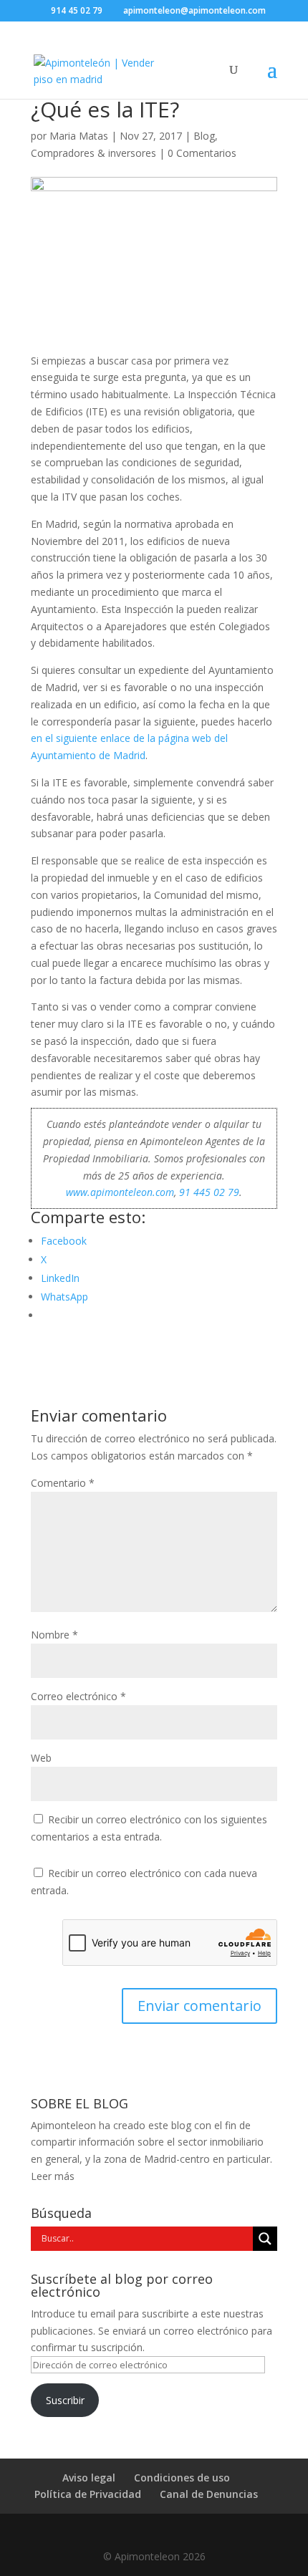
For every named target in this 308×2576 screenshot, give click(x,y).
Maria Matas (79, 136)
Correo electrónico (78, 1696)
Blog (204, 136)
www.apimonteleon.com (120, 1192)
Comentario (63, 1483)
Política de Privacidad (88, 2494)
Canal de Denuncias (209, 2494)
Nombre (54, 1635)
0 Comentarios (202, 153)
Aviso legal (89, 2478)
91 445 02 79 (209, 1192)
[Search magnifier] (265, 2239)
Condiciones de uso (182, 2478)
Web (41, 1758)
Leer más (53, 2176)
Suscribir (65, 2400)
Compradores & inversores (93, 153)
